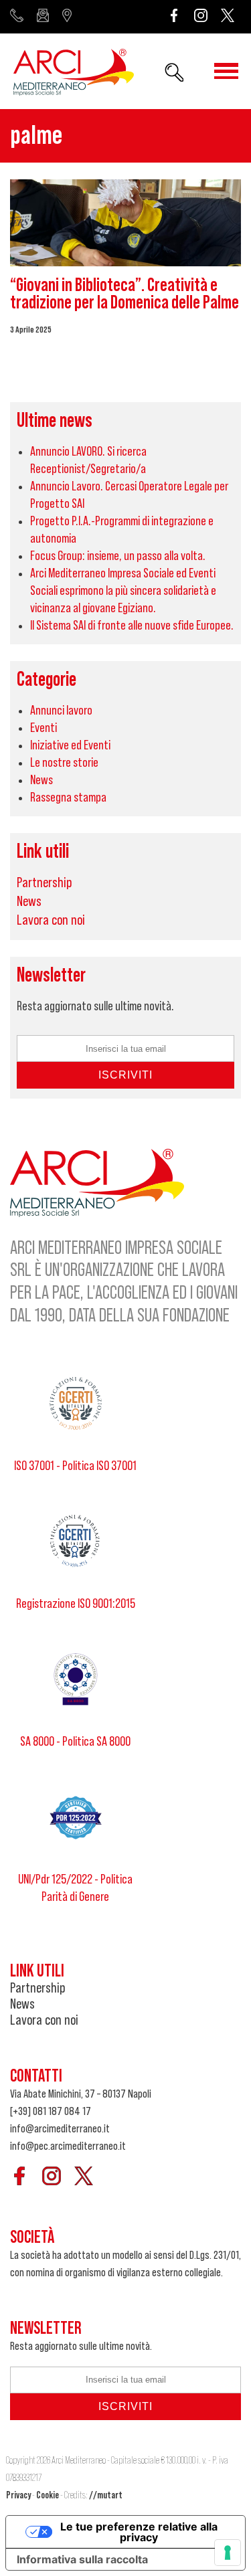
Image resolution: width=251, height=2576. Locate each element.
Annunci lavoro (61, 711)
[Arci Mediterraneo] (74, 74)
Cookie (48, 2495)
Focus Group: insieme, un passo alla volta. (118, 556)
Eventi (44, 728)
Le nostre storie (64, 763)
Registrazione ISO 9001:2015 (76, 1604)
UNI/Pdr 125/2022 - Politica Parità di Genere (75, 1888)
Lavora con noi (51, 920)
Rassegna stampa (68, 798)
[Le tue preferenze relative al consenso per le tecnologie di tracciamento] (228, 2553)
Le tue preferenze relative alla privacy (139, 2532)
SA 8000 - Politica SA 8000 (75, 1742)
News (41, 780)
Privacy (18, 2495)
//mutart (106, 2495)
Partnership (45, 883)
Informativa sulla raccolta (82, 2559)
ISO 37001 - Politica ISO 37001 (75, 1466)
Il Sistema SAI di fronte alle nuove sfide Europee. (132, 626)
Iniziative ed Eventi (70, 745)
